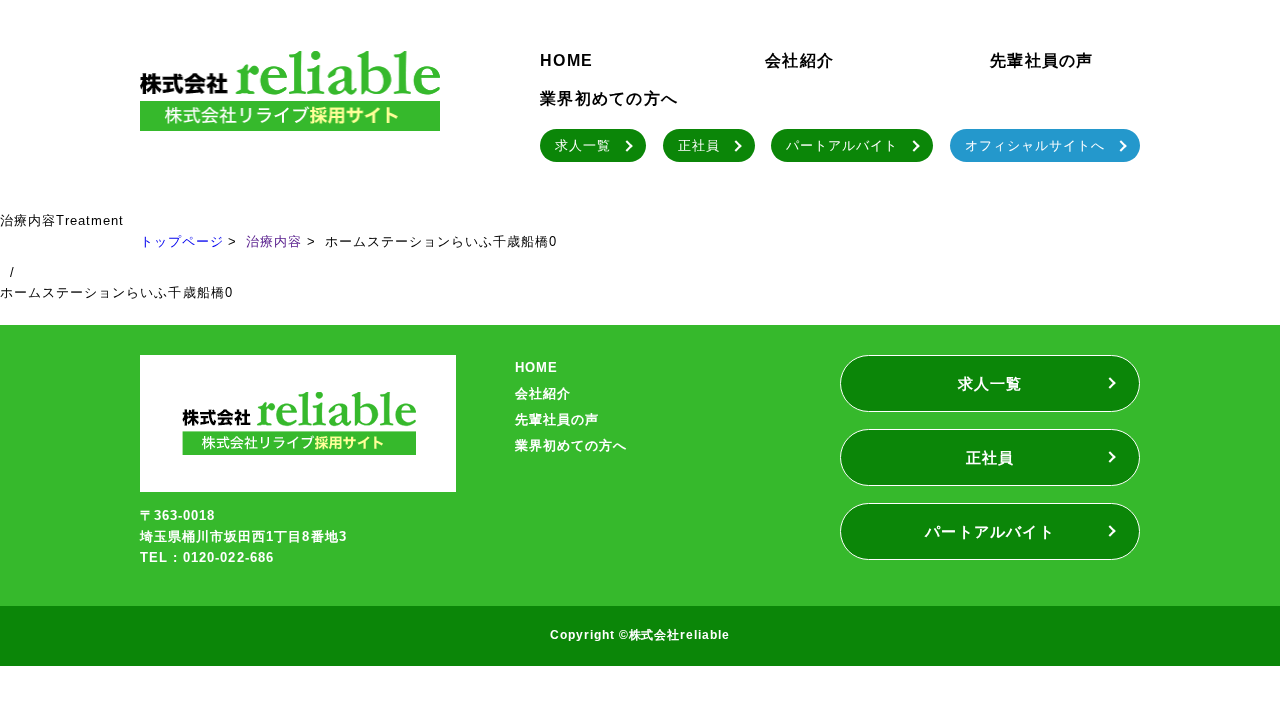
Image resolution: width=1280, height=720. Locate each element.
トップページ (182, 241)
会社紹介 (799, 60)
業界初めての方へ (609, 98)
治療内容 (274, 241)
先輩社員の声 (1042, 60)
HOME (566, 60)
